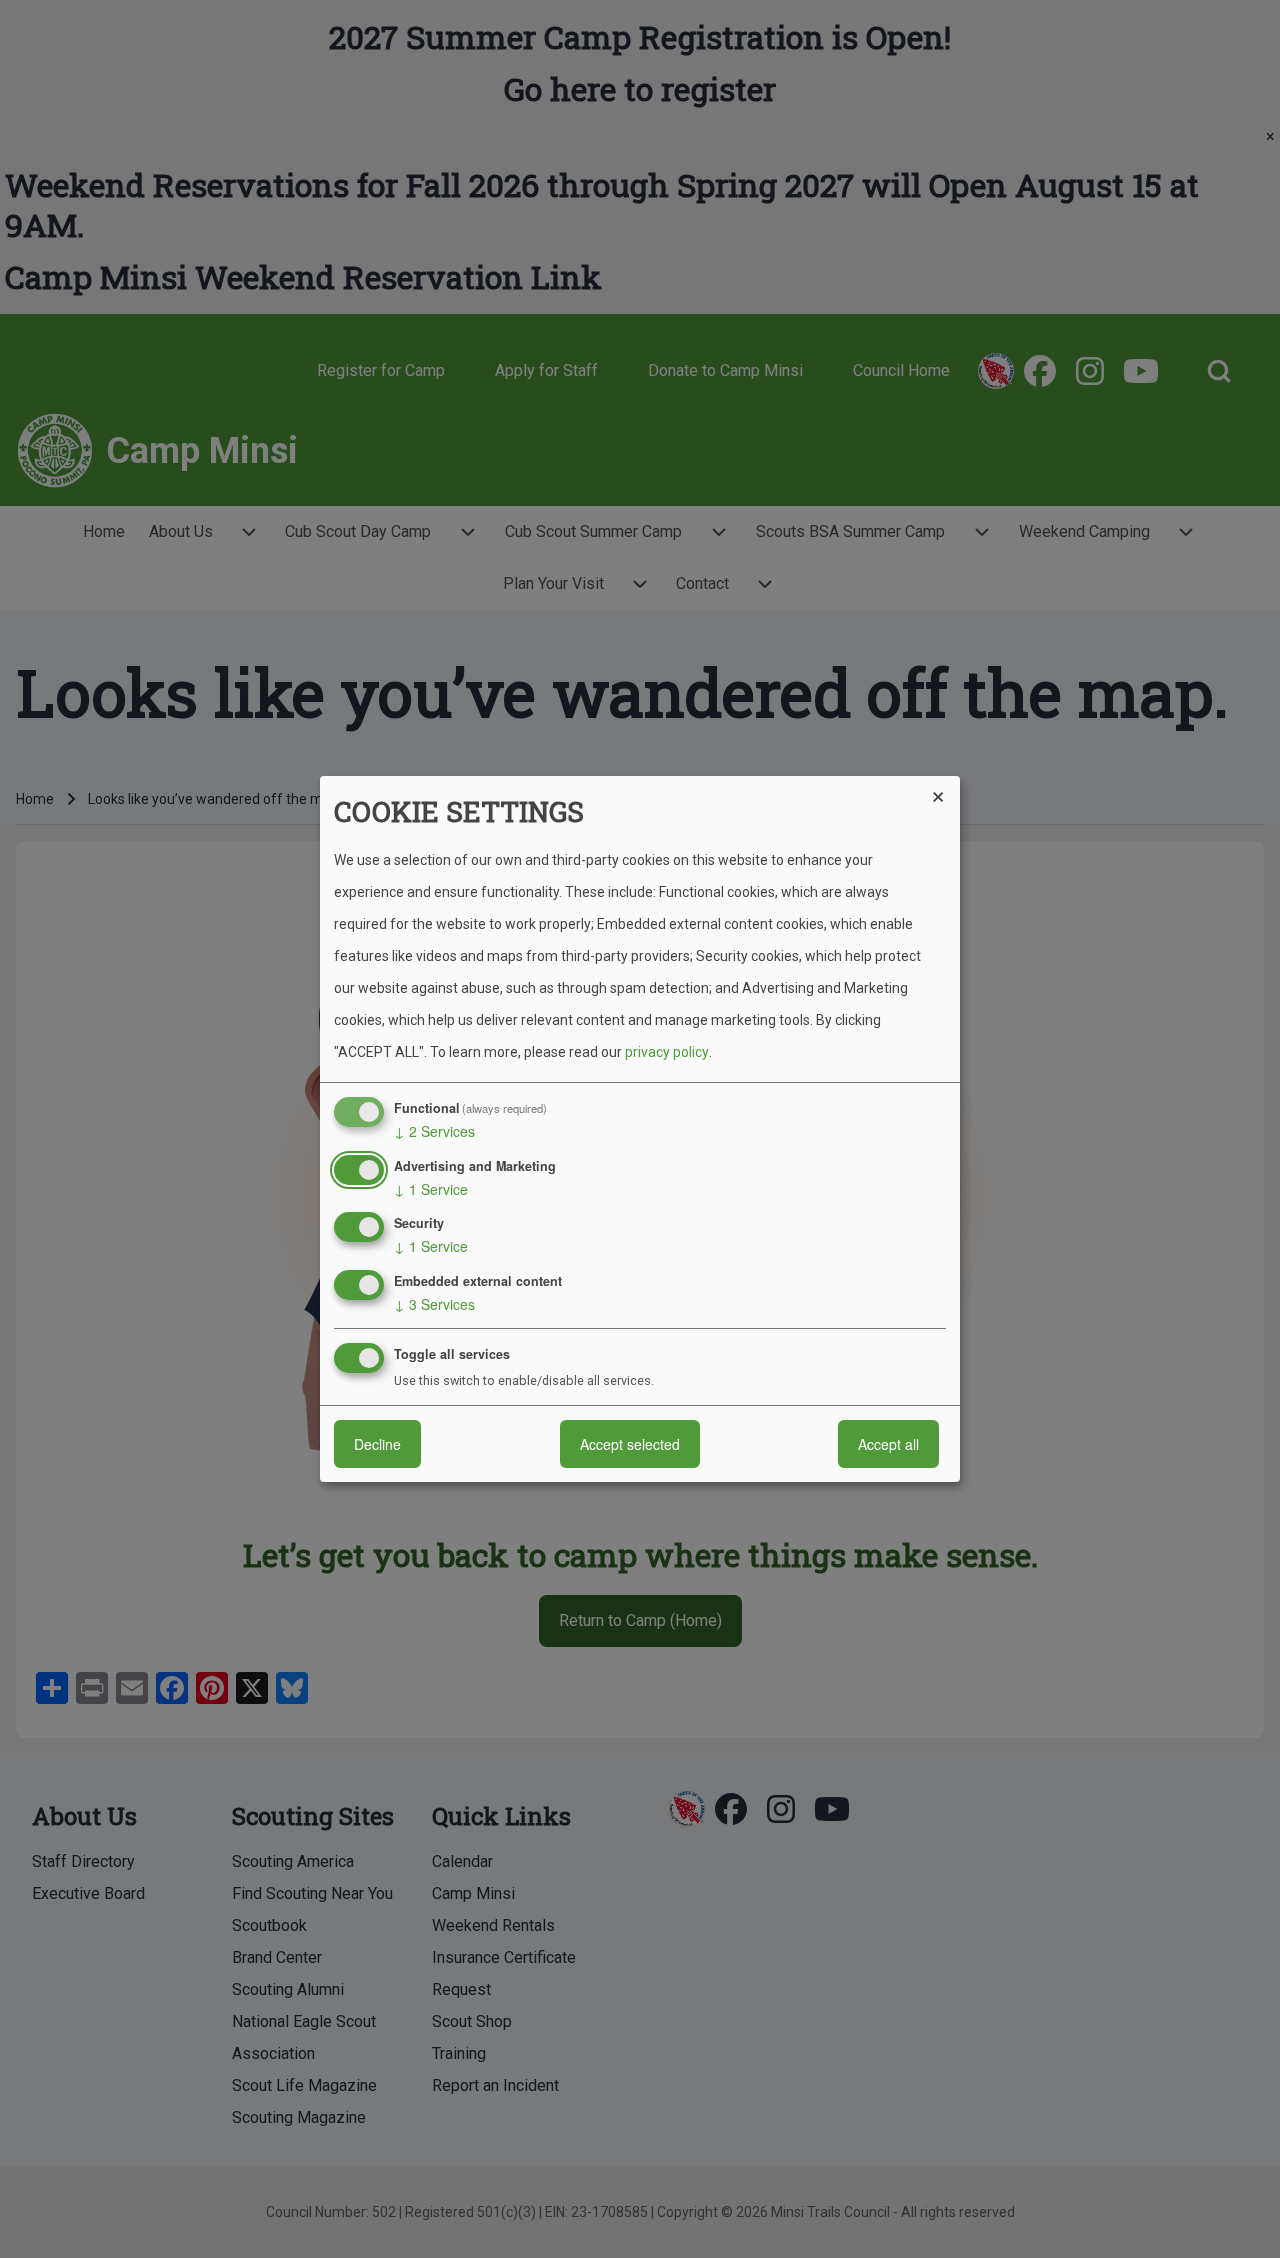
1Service (431, 1189)
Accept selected (630, 1444)
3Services (434, 1304)
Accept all (888, 1444)
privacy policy (667, 1052)
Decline (377, 1444)
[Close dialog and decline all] (945, 788)
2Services (434, 1131)
